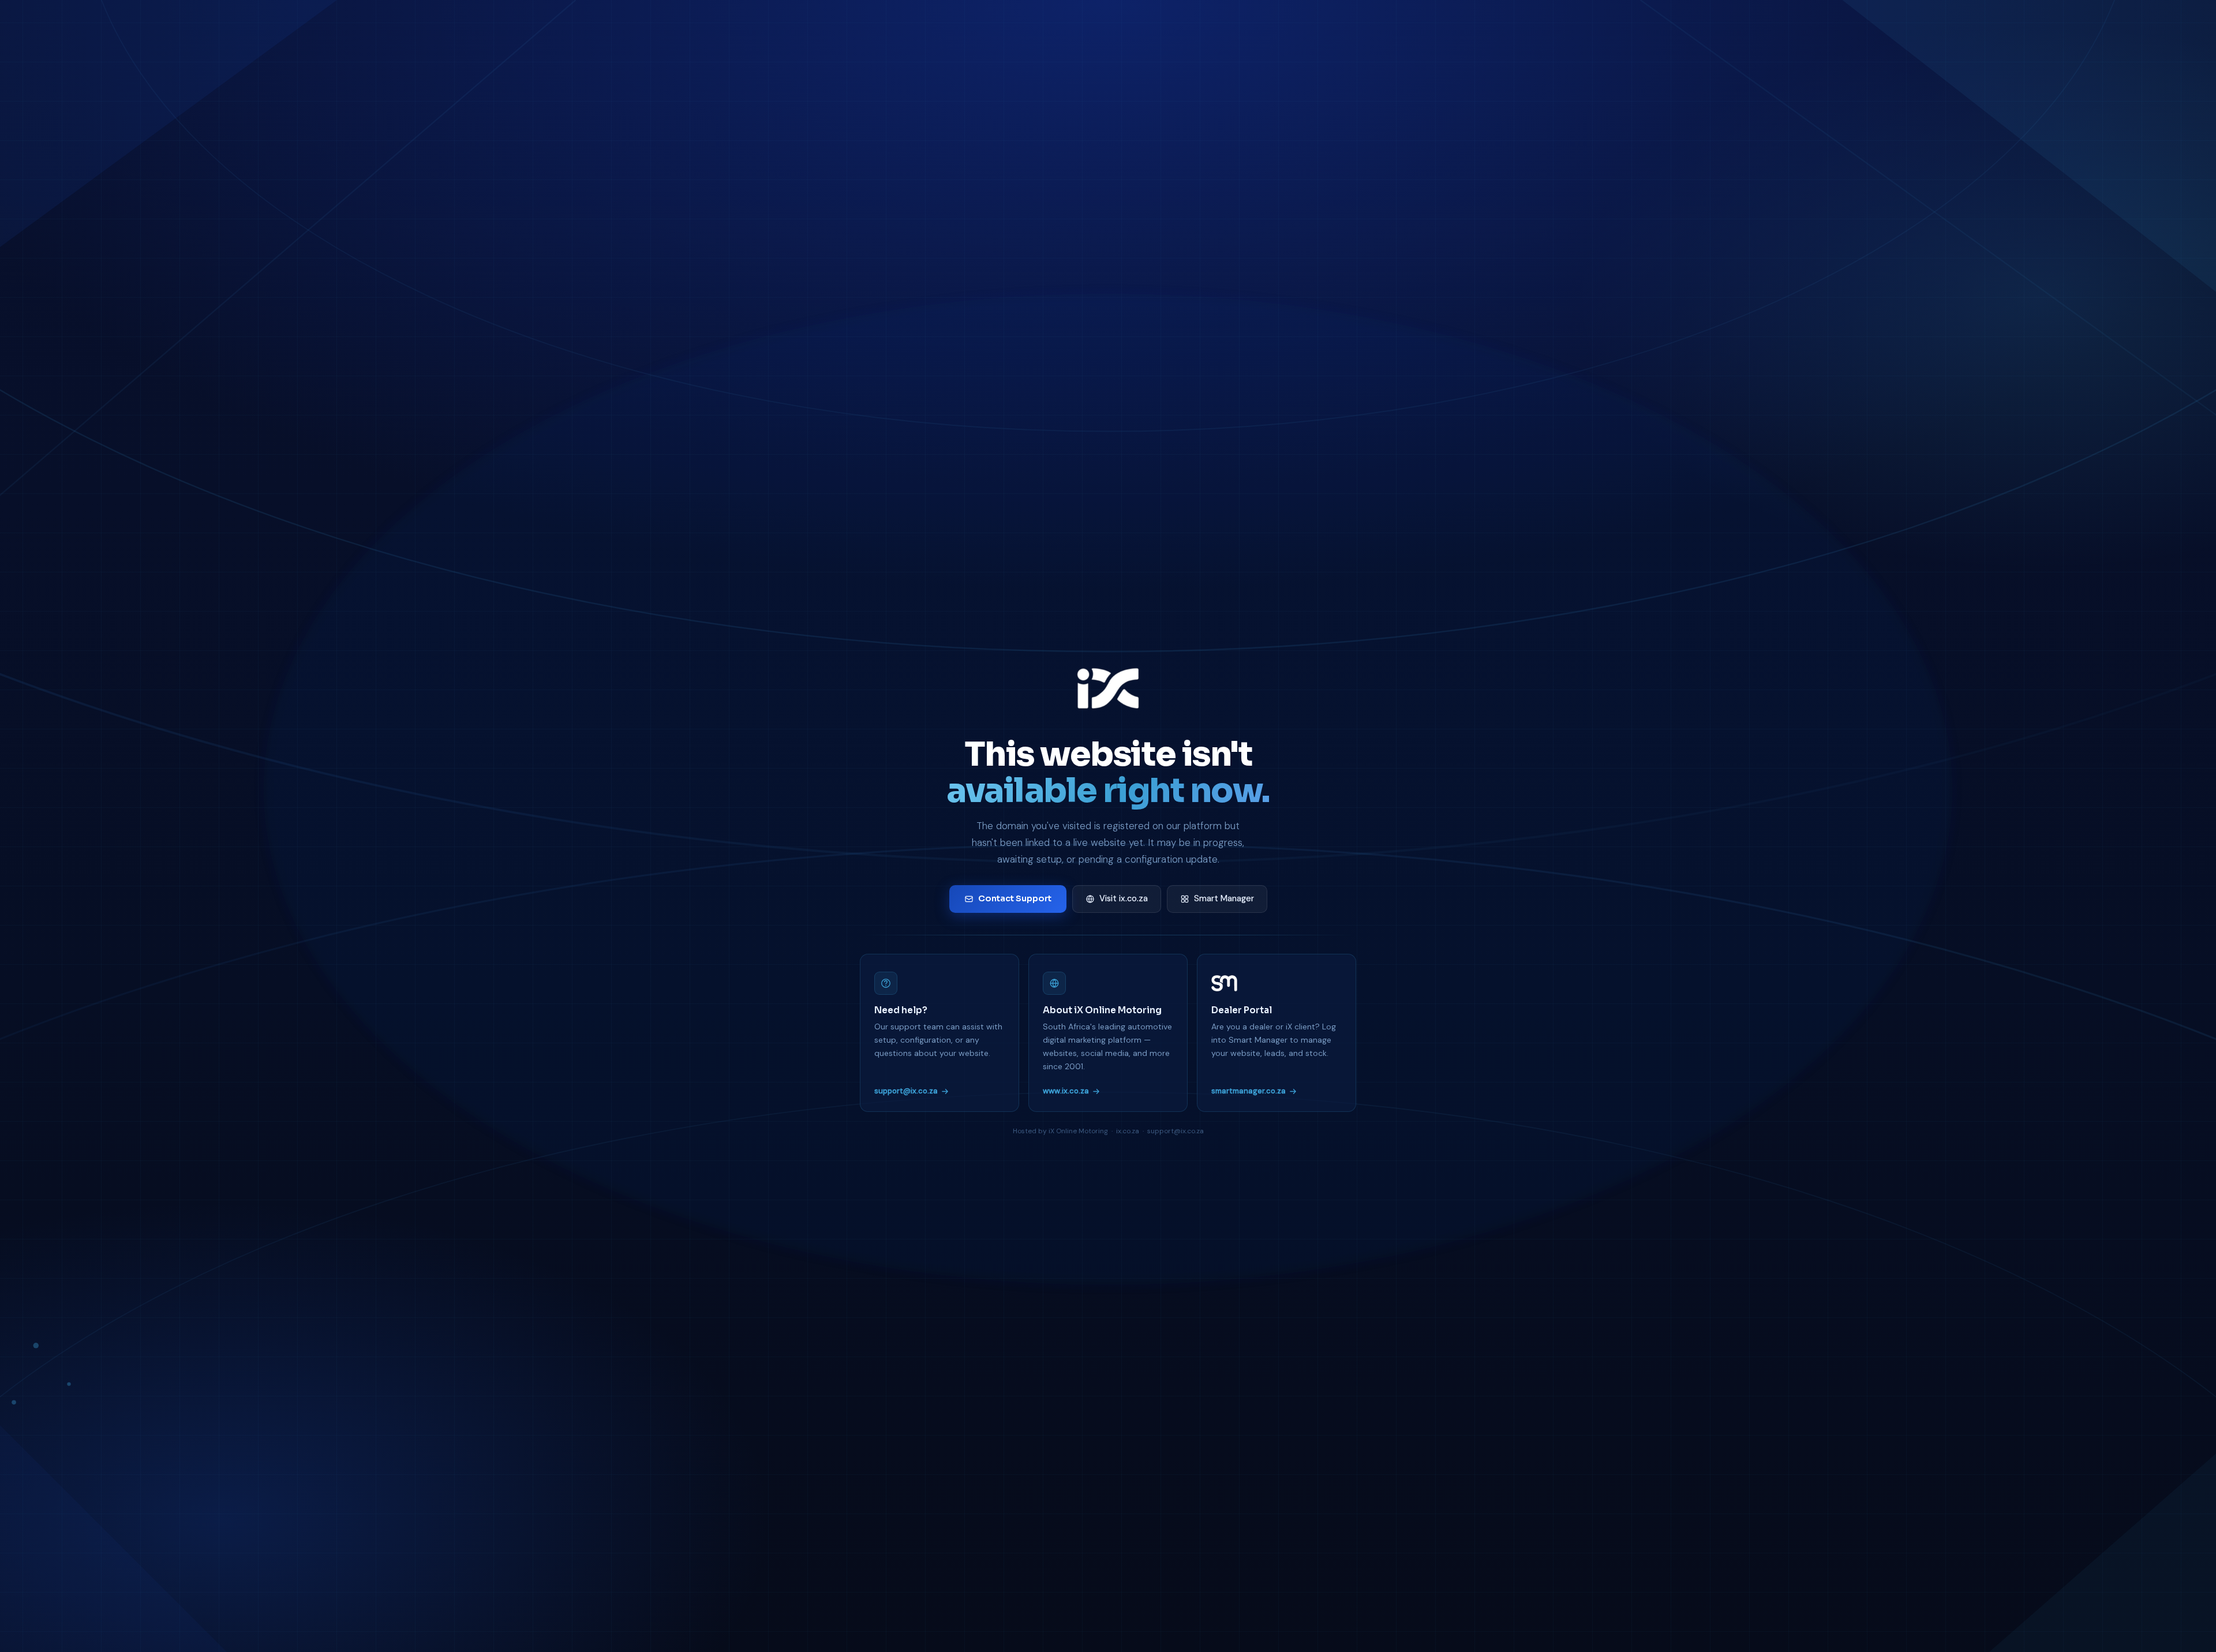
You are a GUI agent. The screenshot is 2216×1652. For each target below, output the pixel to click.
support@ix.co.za (906, 1091)
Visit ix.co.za (1124, 898)
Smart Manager (1224, 898)
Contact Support (1015, 898)
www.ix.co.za (1066, 1091)
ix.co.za (1128, 1131)
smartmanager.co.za (1249, 1091)
